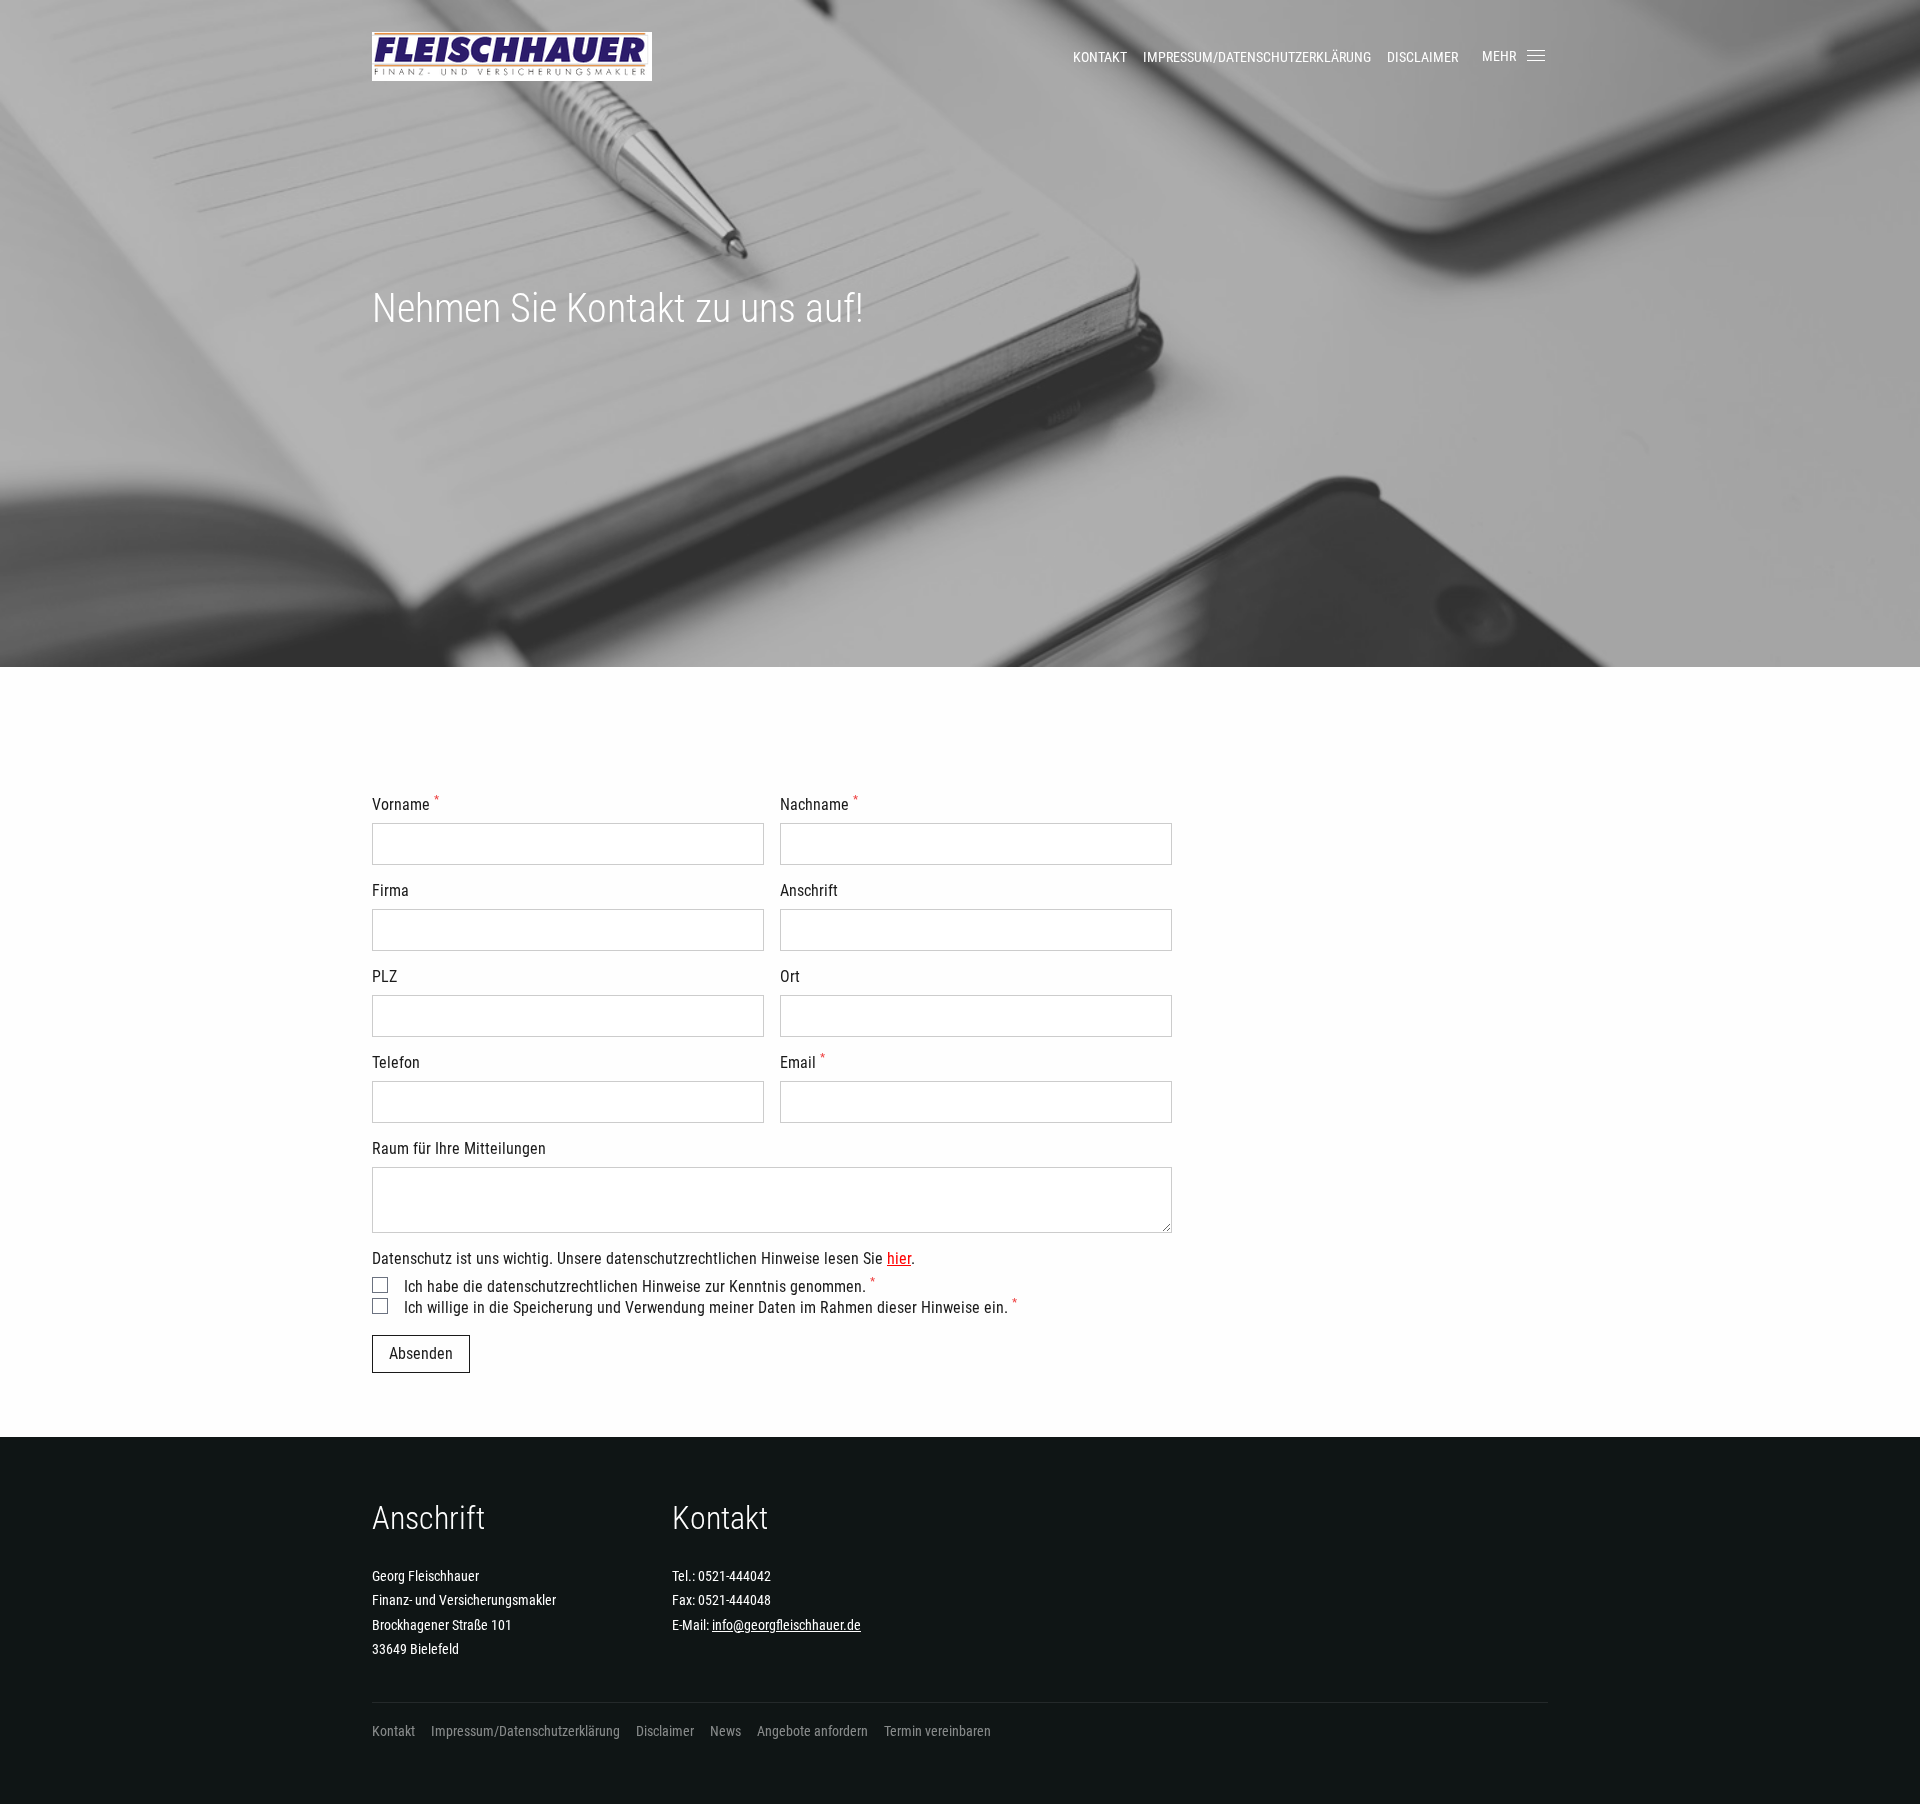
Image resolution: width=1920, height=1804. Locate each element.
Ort (790, 976)
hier (899, 1258)
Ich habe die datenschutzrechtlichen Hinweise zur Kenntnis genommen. (639, 1286)
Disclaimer (1422, 57)
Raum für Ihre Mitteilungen (459, 1148)
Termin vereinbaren (937, 1731)
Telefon (396, 1062)
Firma (390, 890)
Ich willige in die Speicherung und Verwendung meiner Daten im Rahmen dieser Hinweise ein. (710, 1307)
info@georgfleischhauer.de (786, 1625)
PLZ (384, 976)
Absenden (421, 1353)
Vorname (405, 804)
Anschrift (809, 890)
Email (802, 1062)
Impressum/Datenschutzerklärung (1257, 57)
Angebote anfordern (812, 1731)
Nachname (819, 804)
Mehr (1499, 56)
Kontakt (1100, 57)
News (725, 1731)
